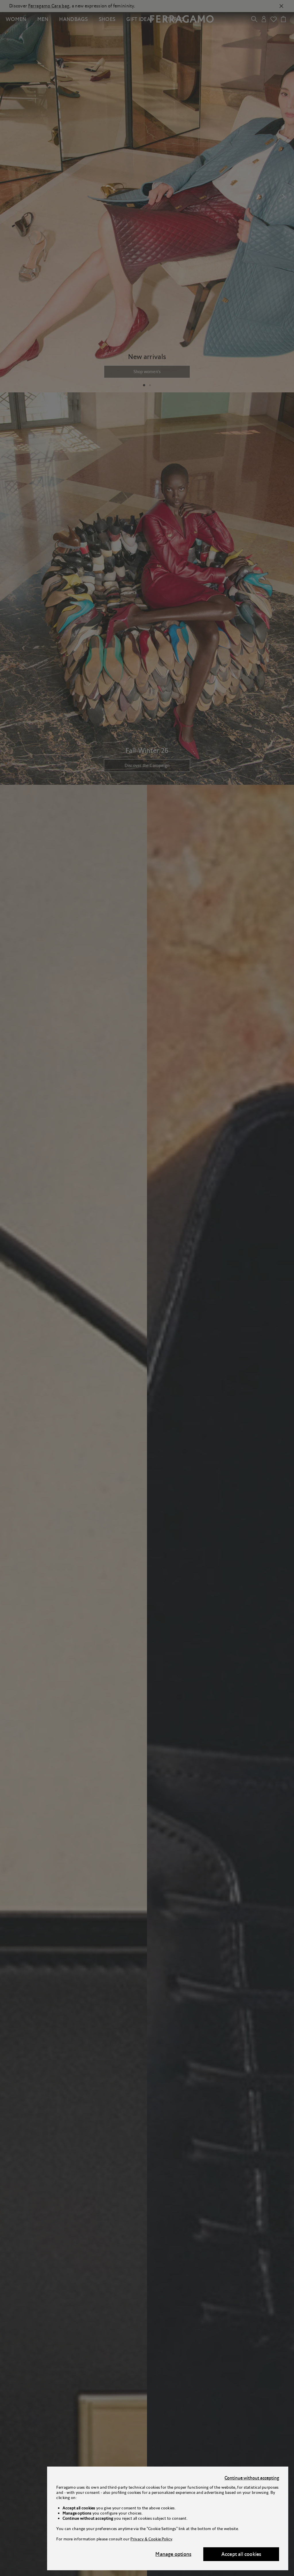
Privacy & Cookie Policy (151, 2539)
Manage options (173, 2554)
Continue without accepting (252, 2478)
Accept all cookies (241, 2554)
